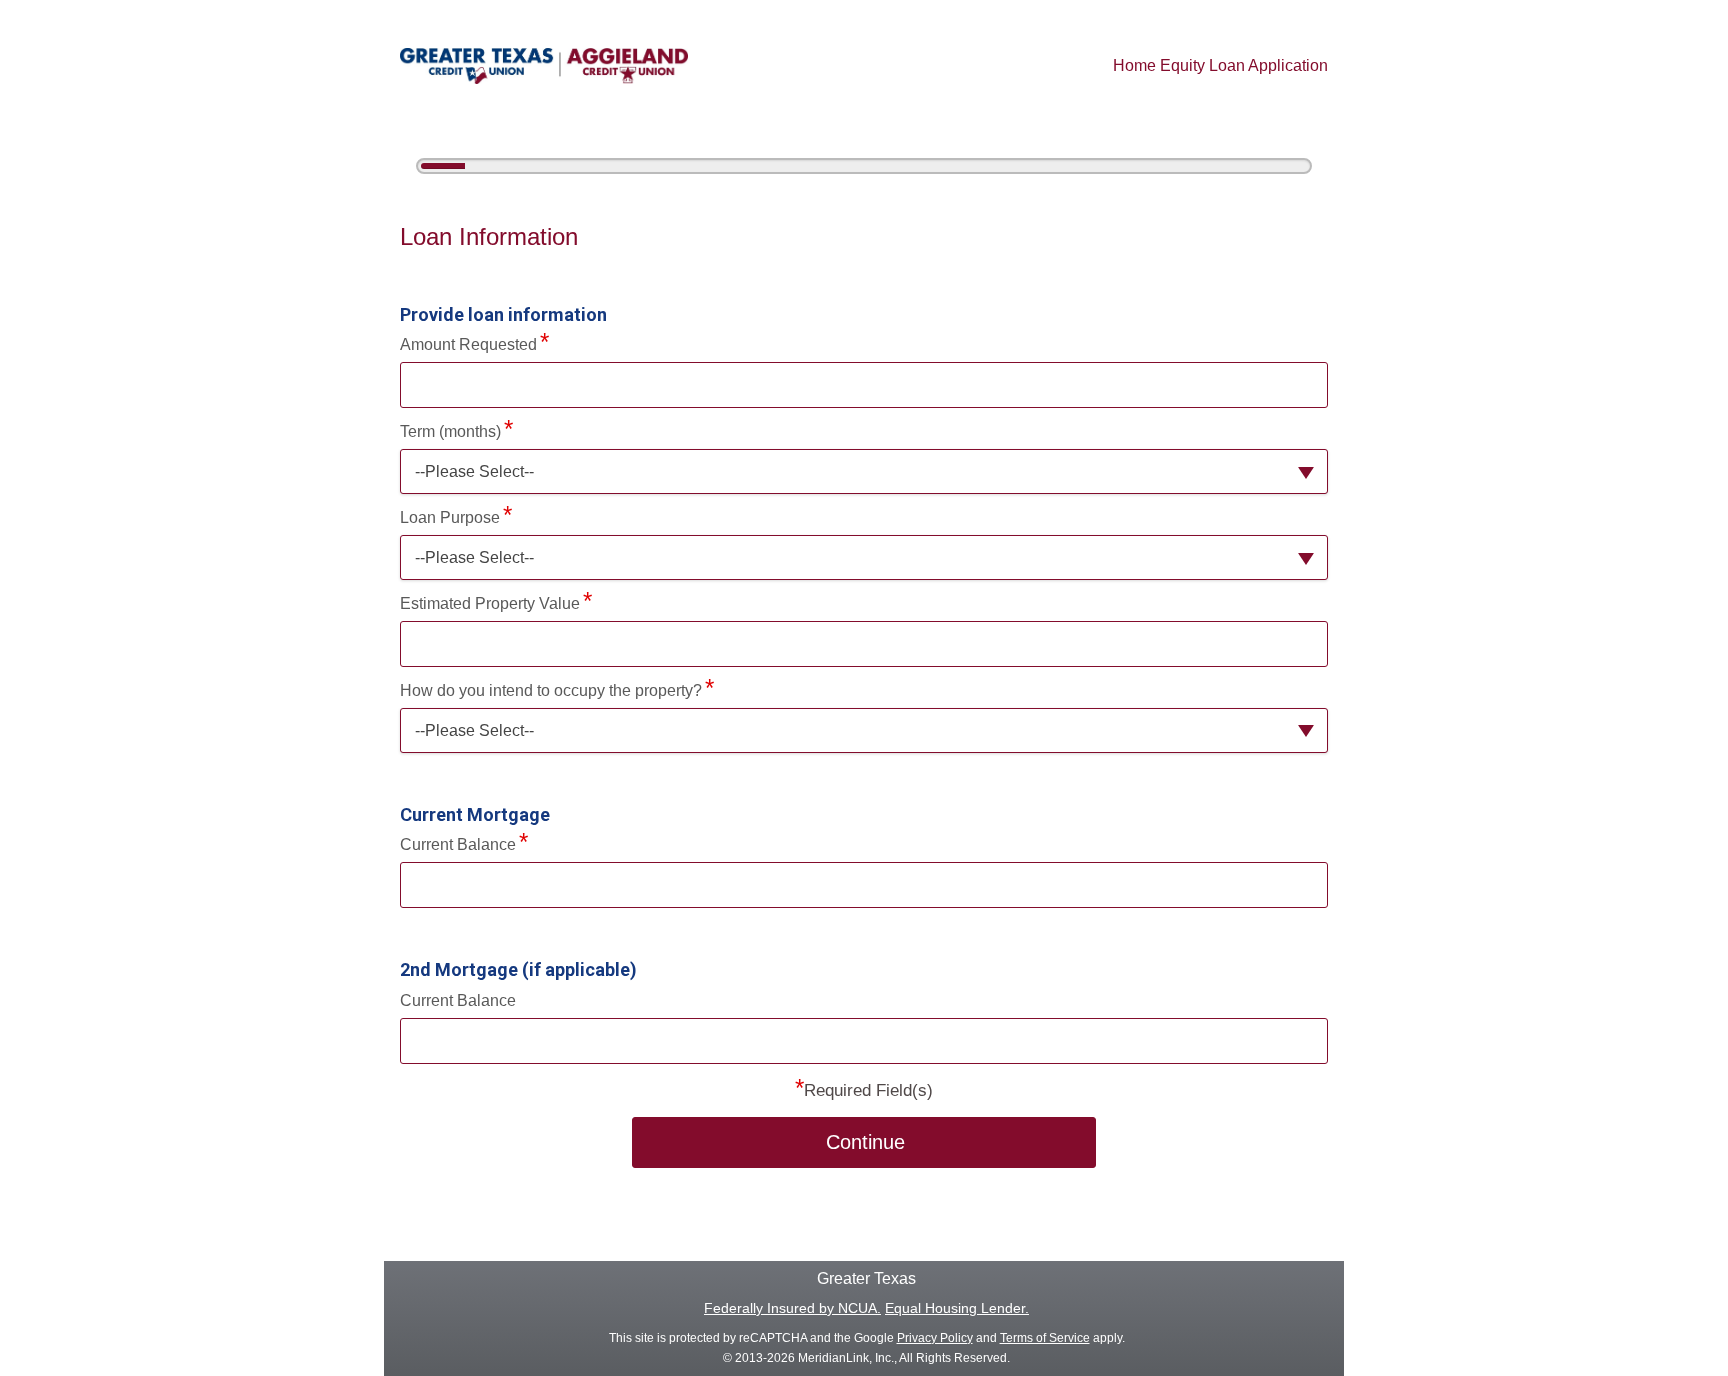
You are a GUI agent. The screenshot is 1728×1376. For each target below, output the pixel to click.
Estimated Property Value (490, 603)
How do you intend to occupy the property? (551, 690)
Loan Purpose (450, 517)
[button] (864, 471)
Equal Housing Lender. (957, 1308)
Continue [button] (865, 1142)
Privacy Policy (935, 1338)
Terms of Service (1045, 1338)
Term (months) (450, 431)
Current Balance (458, 844)
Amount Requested (468, 344)
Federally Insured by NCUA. (792, 1308)
